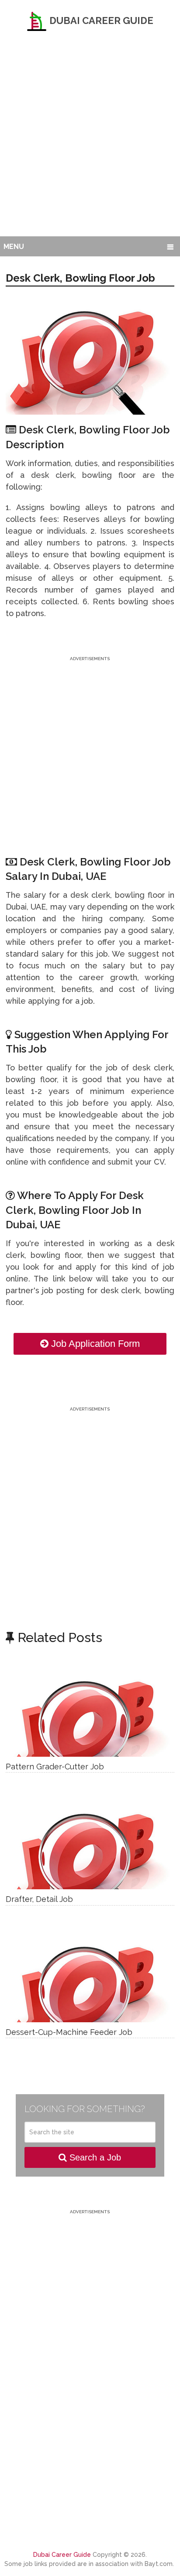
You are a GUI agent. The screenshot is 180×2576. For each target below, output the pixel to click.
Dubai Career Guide (100, 20)
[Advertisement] (90, 142)
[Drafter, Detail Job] (90, 1846)
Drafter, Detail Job (39, 1899)
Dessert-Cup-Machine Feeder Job (69, 2032)
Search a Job (94, 2157)
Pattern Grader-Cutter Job (55, 1767)
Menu (14, 247)
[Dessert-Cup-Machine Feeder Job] (90, 1979)
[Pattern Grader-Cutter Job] (90, 1713)
